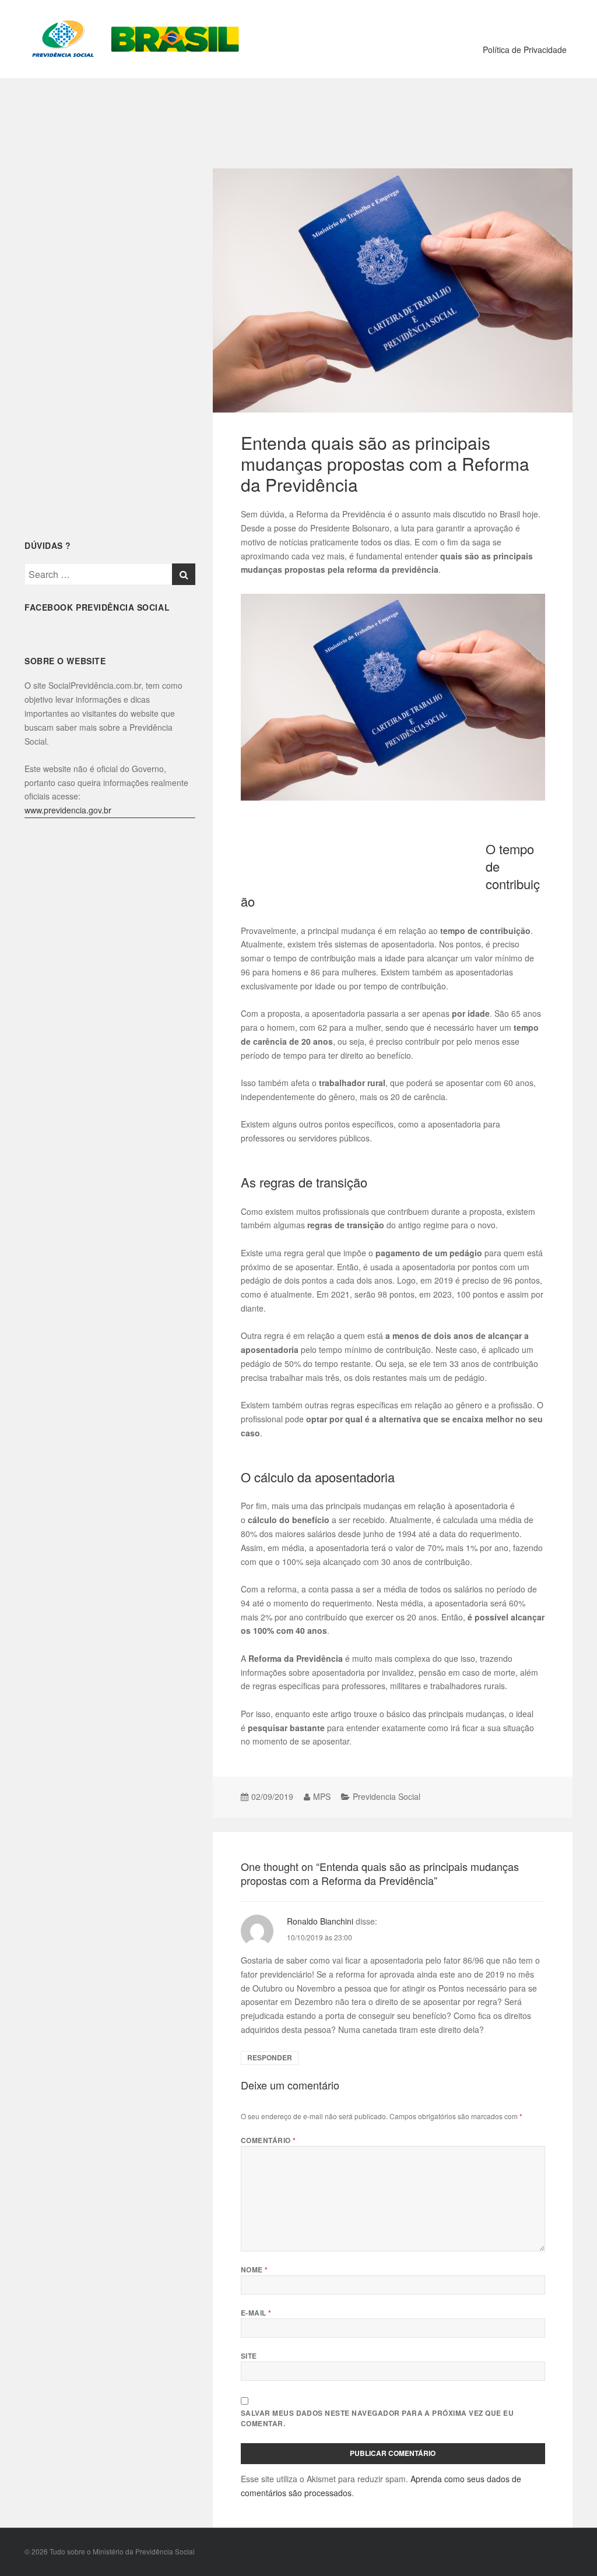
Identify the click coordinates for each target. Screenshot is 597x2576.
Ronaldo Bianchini (320, 1921)
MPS (322, 1796)
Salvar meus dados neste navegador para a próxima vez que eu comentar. (377, 2418)
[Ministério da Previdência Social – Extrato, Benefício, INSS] (134, 38)
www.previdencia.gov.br (68, 810)
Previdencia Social (387, 1796)
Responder (270, 2058)
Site (249, 2356)
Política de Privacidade (525, 50)
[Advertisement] (298, 116)
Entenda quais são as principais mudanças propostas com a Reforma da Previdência (385, 464)
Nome (254, 2270)
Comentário (268, 2140)
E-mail (256, 2313)
